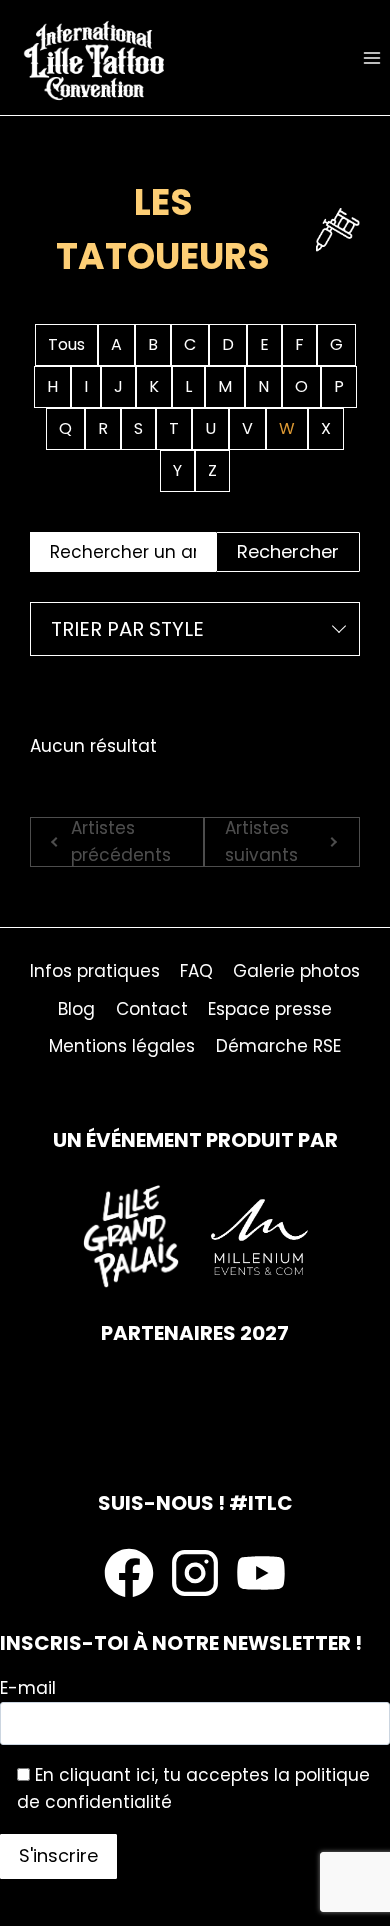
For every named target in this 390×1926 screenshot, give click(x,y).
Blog (76, 1009)
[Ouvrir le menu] (371, 57)
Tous (66, 344)
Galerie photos (296, 971)
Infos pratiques (95, 971)
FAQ (196, 971)
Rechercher (288, 551)
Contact (152, 1009)
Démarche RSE (278, 1046)
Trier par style (127, 629)
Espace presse (270, 1009)
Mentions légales (122, 1046)
